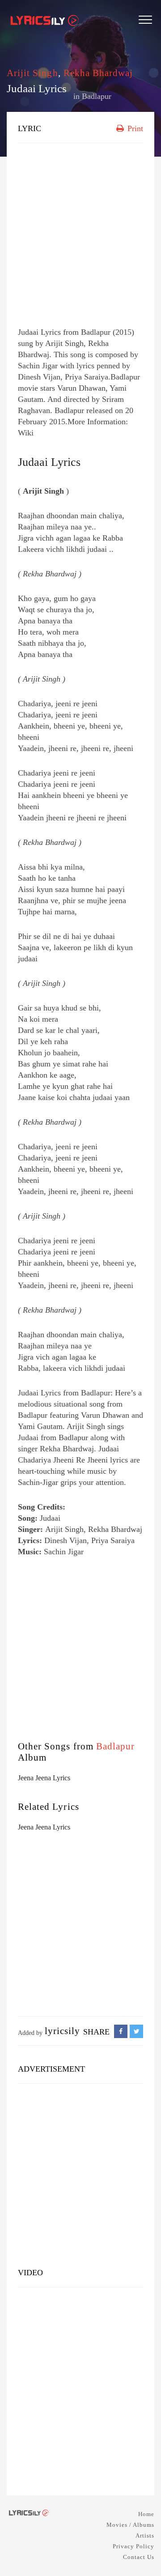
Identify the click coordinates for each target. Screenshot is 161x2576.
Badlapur (97, 96)
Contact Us (139, 2557)
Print (134, 128)
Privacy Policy (133, 2546)
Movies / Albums (130, 2525)
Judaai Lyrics (49, 462)
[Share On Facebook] (121, 2032)
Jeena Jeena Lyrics (44, 1778)
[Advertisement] (80, 233)
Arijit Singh (32, 73)
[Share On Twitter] (136, 2032)
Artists (145, 2535)
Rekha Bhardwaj (98, 73)
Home (146, 2514)
